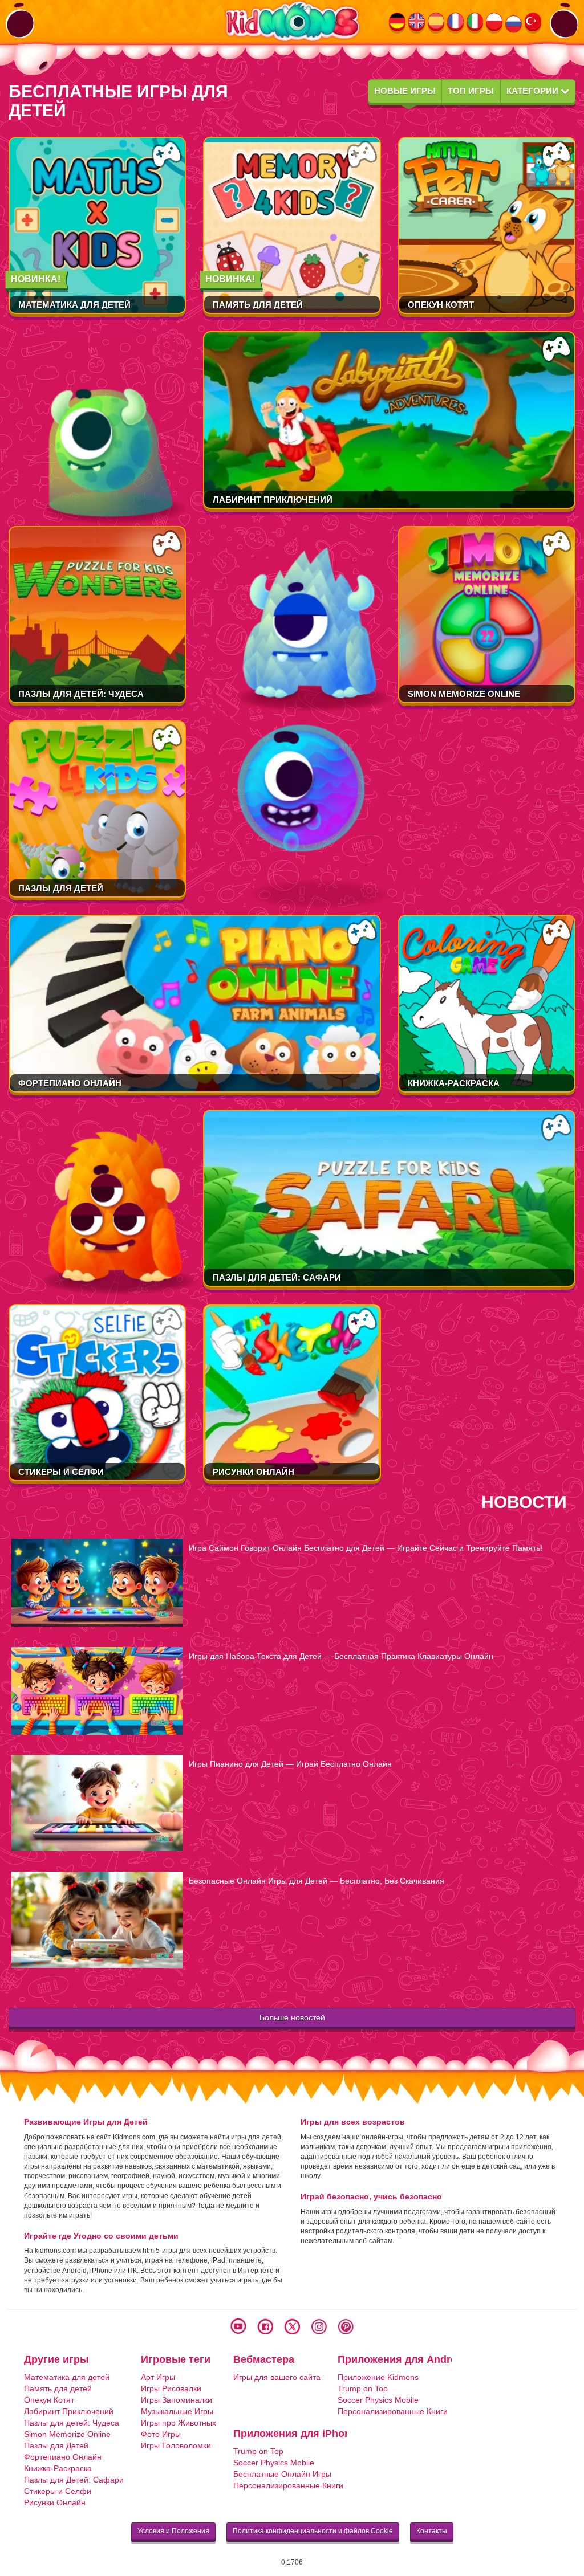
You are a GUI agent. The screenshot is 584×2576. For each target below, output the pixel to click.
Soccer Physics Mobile (378, 2400)
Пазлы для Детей (61, 888)
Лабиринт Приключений (273, 500)
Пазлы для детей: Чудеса (81, 694)
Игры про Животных (179, 2423)
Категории (534, 91)
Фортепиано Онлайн (70, 1083)
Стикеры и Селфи (61, 1472)
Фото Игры (161, 2434)
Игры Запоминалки (177, 2400)
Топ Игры (471, 91)
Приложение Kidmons (378, 2377)
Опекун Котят (441, 305)
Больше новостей (292, 2017)
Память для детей (258, 305)
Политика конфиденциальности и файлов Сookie (313, 2531)
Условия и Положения (173, 2531)
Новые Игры (405, 91)
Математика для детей (74, 305)
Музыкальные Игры (177, 2411)
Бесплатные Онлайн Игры (282, 2474)
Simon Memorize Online (464, 694)
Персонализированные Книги (393, 2411)
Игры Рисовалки (171, 2388)
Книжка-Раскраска (454, 1083)
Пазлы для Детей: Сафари (277, 1277)
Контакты (432, 2531)
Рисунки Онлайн (254, 1472)
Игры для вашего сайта (277, 2377)
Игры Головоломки (176, 2445)
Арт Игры (158, 2377)
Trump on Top (363, 2388)
